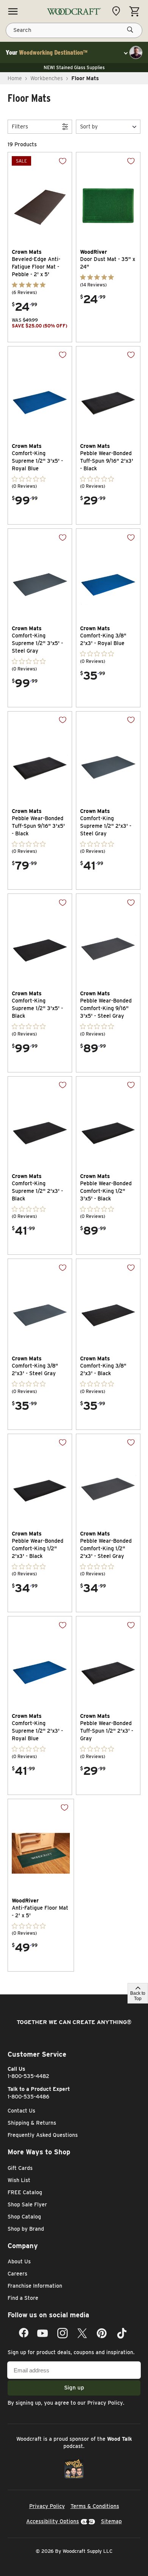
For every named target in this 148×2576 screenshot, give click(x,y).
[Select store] (118, 11)
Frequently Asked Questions (43, 2135)
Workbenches (47, 78)
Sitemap (111, 2521)
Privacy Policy (105, 2403)
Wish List (19, 2180)
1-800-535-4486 (28, 2097)
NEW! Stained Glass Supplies (74, 67)
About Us (19, 2261)
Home (15, 78)
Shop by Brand (26, 2229)
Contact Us (21, 2111)
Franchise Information (35, 2286)
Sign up (74, 2388)
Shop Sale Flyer (27, 2204)
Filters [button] (20, 127)
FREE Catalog (25, 2192)
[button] (108, 127)
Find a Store (23, 2298)
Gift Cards (20, 2168)
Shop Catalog (24, 2217)
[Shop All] (13, 11)
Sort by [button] (89, 127)
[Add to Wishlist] (57, 167)
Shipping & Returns (32, 2123)
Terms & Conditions (95, 2506)
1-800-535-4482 (28, 2076)
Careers (17, 2274)
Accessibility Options (53, 2521)
